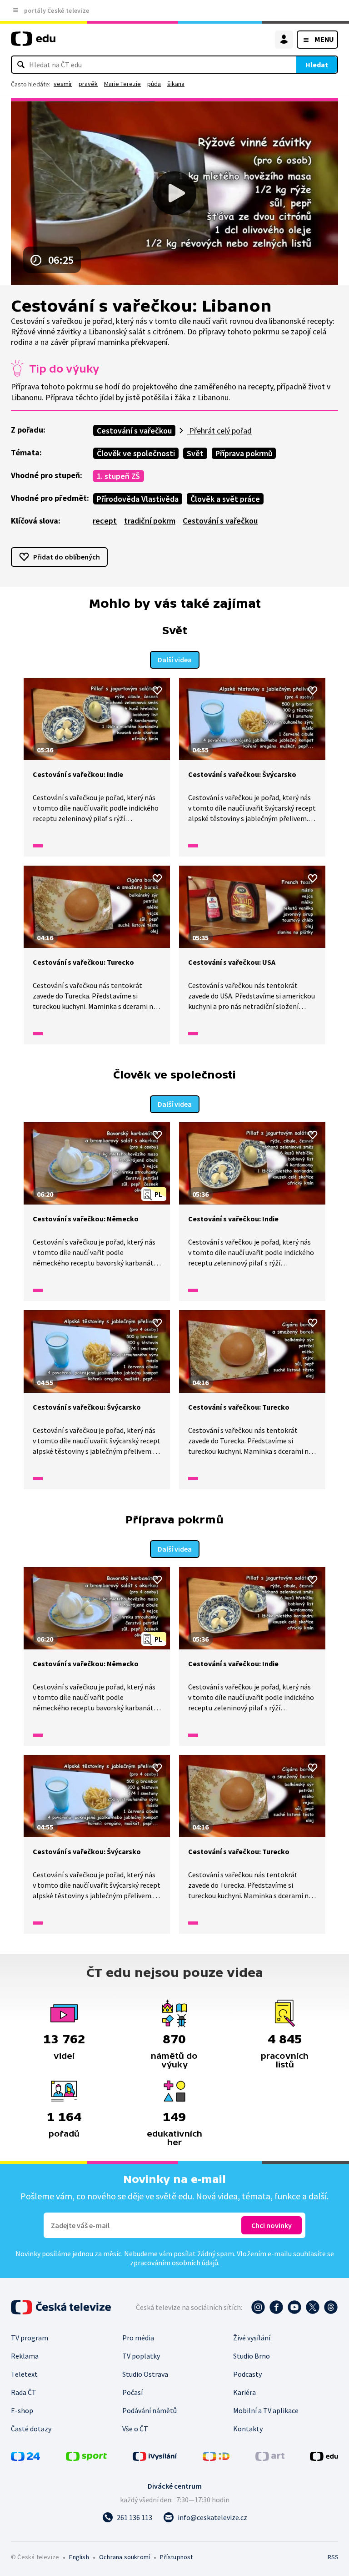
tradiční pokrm (150, 521)
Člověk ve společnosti (136, 453)
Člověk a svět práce (225, 499)
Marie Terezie (122, 84)
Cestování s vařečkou (134, 431)
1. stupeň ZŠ (118, 476)
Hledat (317, 65)
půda (154, 84)
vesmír (63, 84)
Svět (195, 453)
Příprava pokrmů (244, 453)
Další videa (175, 660)
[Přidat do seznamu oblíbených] (157, 691)
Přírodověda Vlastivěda (138, 499)
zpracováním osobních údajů (174, 2263)
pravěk (88, 84)
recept (105, 521)
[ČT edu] (33, 43)
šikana (176, 84)
